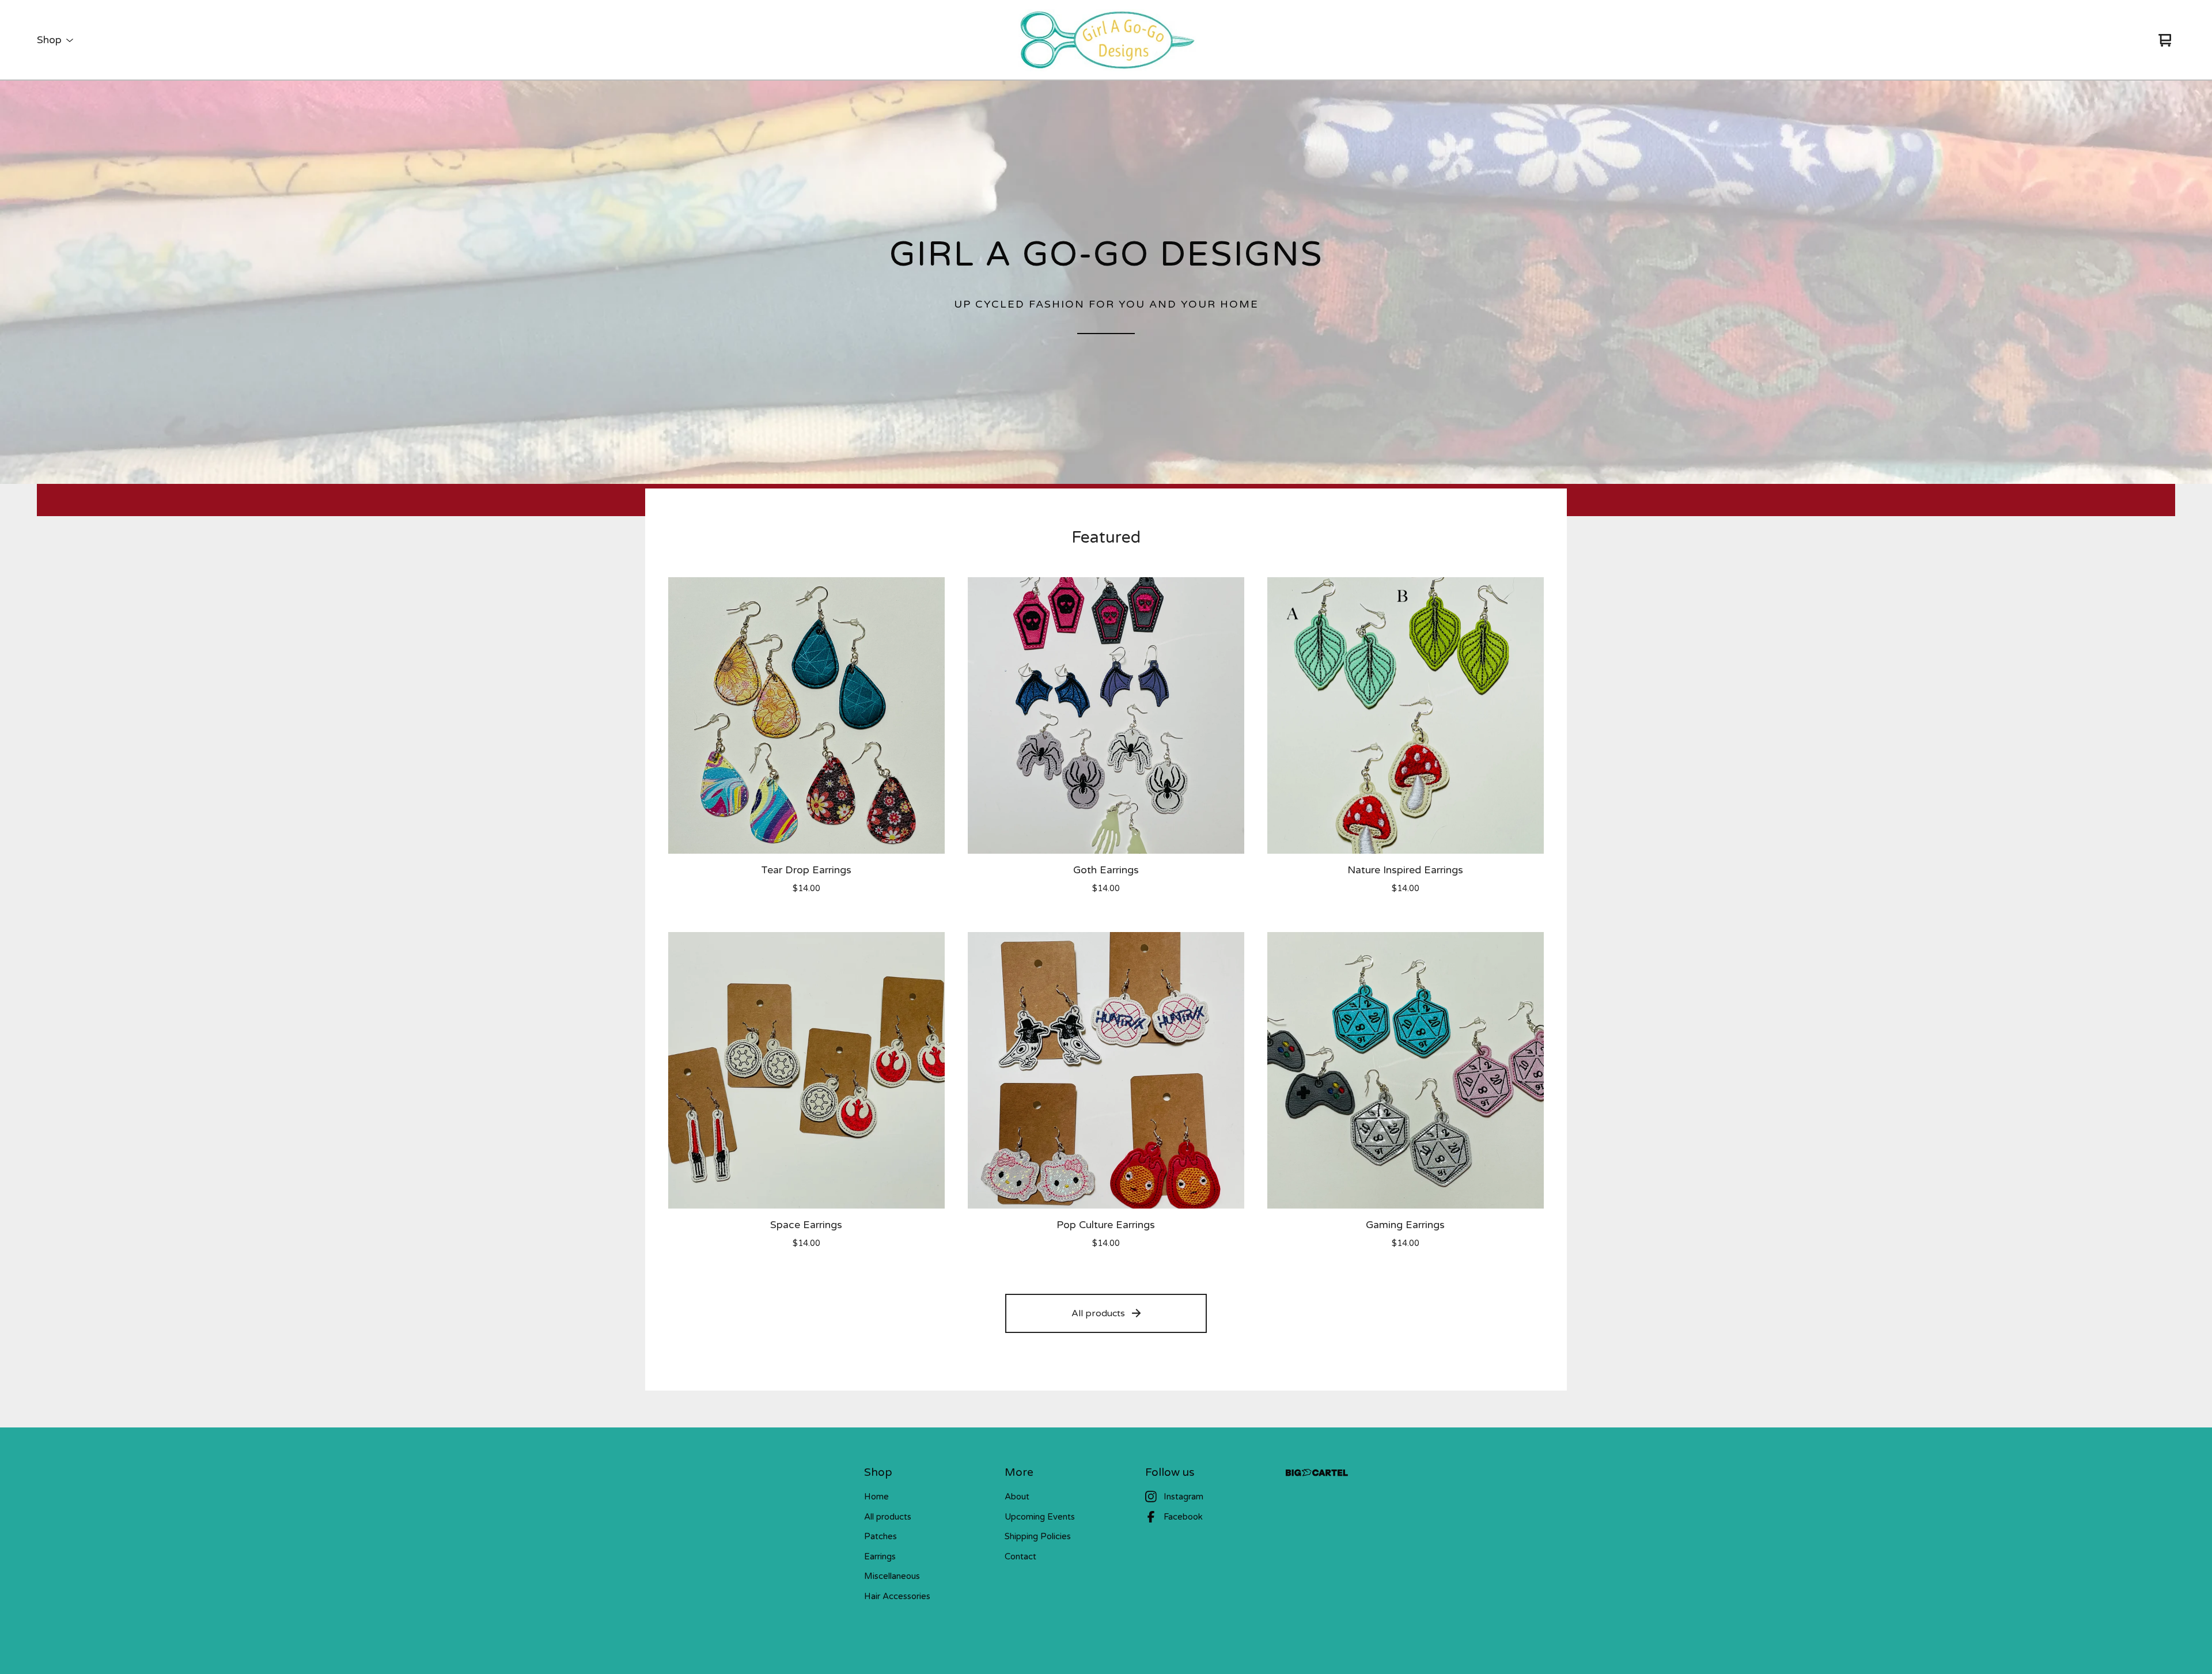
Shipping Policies (1038, 1536)
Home (876, 1497)
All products (1098, 1313)
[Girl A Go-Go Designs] (1106, 40)
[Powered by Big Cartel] (1317, 1473)
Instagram (1183, 1497)
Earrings (880, 1556)
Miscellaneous (892, 1576)
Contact (1020, 1556)
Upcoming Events (1040, 1517)
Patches (880, 1536)
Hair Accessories (897, 1596)
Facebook (1183, 1517)
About (1017, 1497)
